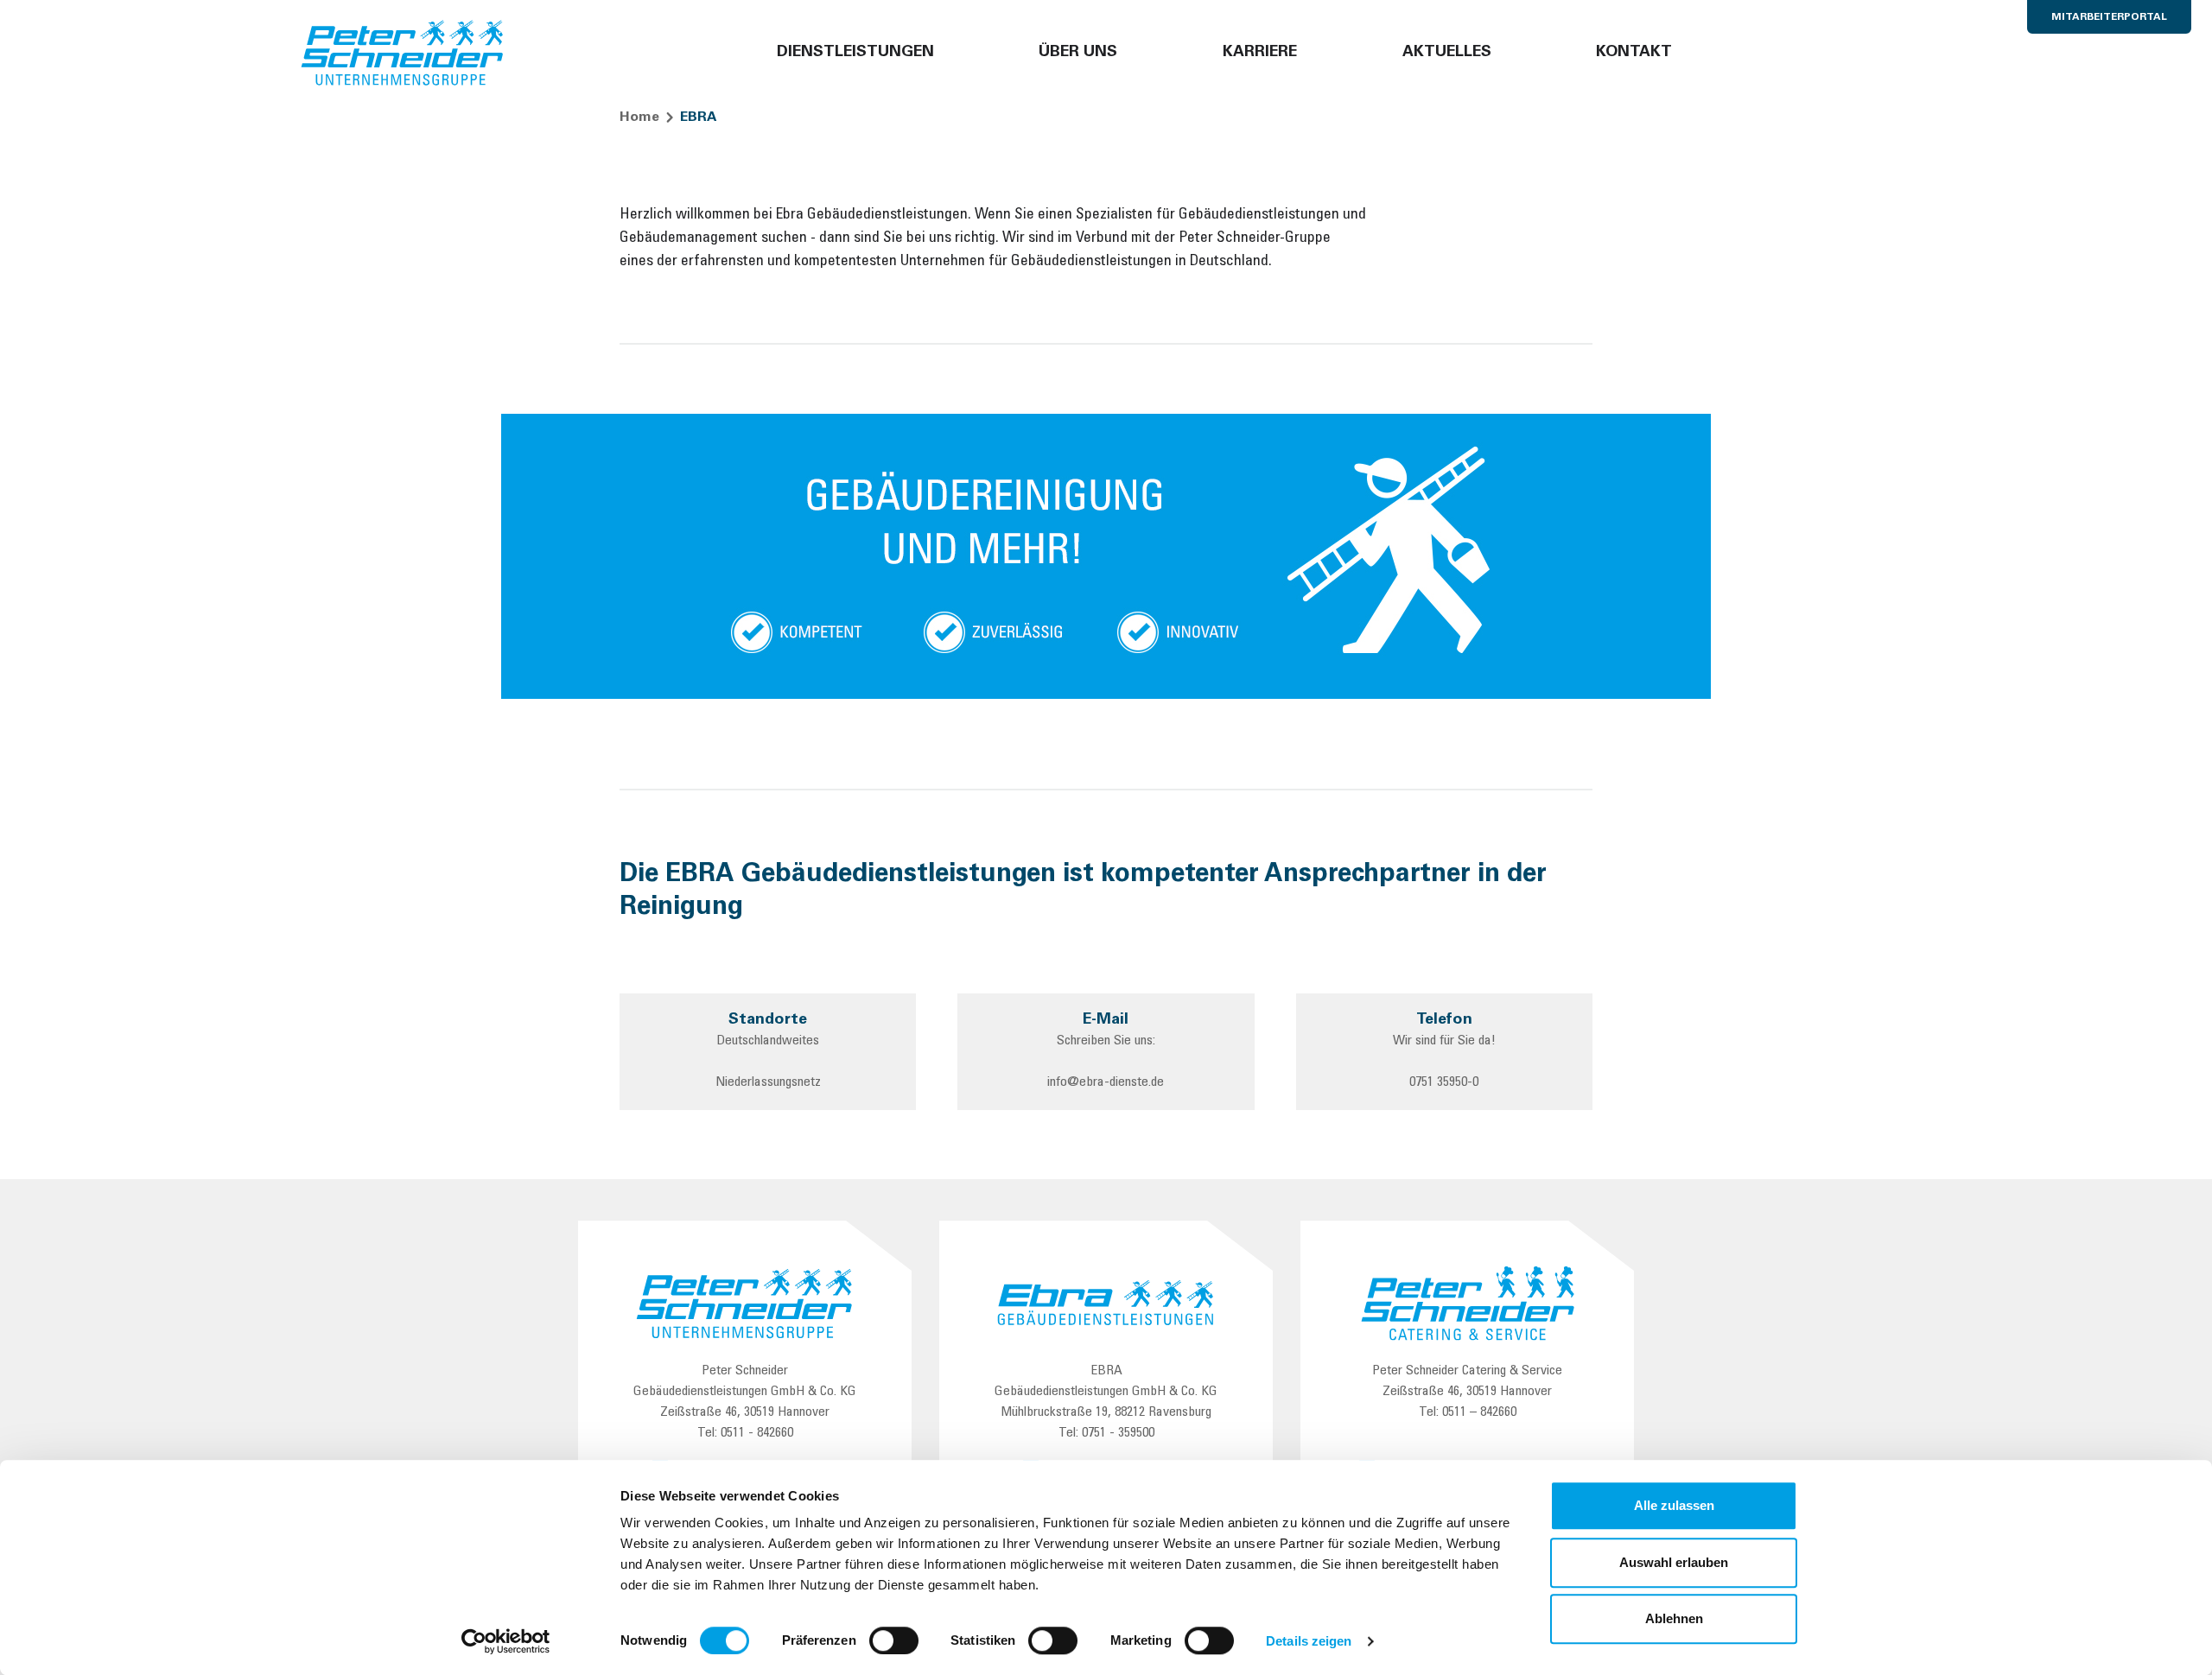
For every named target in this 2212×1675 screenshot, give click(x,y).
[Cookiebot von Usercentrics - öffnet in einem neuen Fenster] (506, 1641)
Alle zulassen (1674, 1505)
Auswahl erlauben (1674, 1562)
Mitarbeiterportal (2109, 17)
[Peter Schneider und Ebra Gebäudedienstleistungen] (403, 54)
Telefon (1444, 1020)
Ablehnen (1674, 1618)
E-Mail (1106, 1020)
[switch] (894, 1640)
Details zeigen (1309, 1641)
